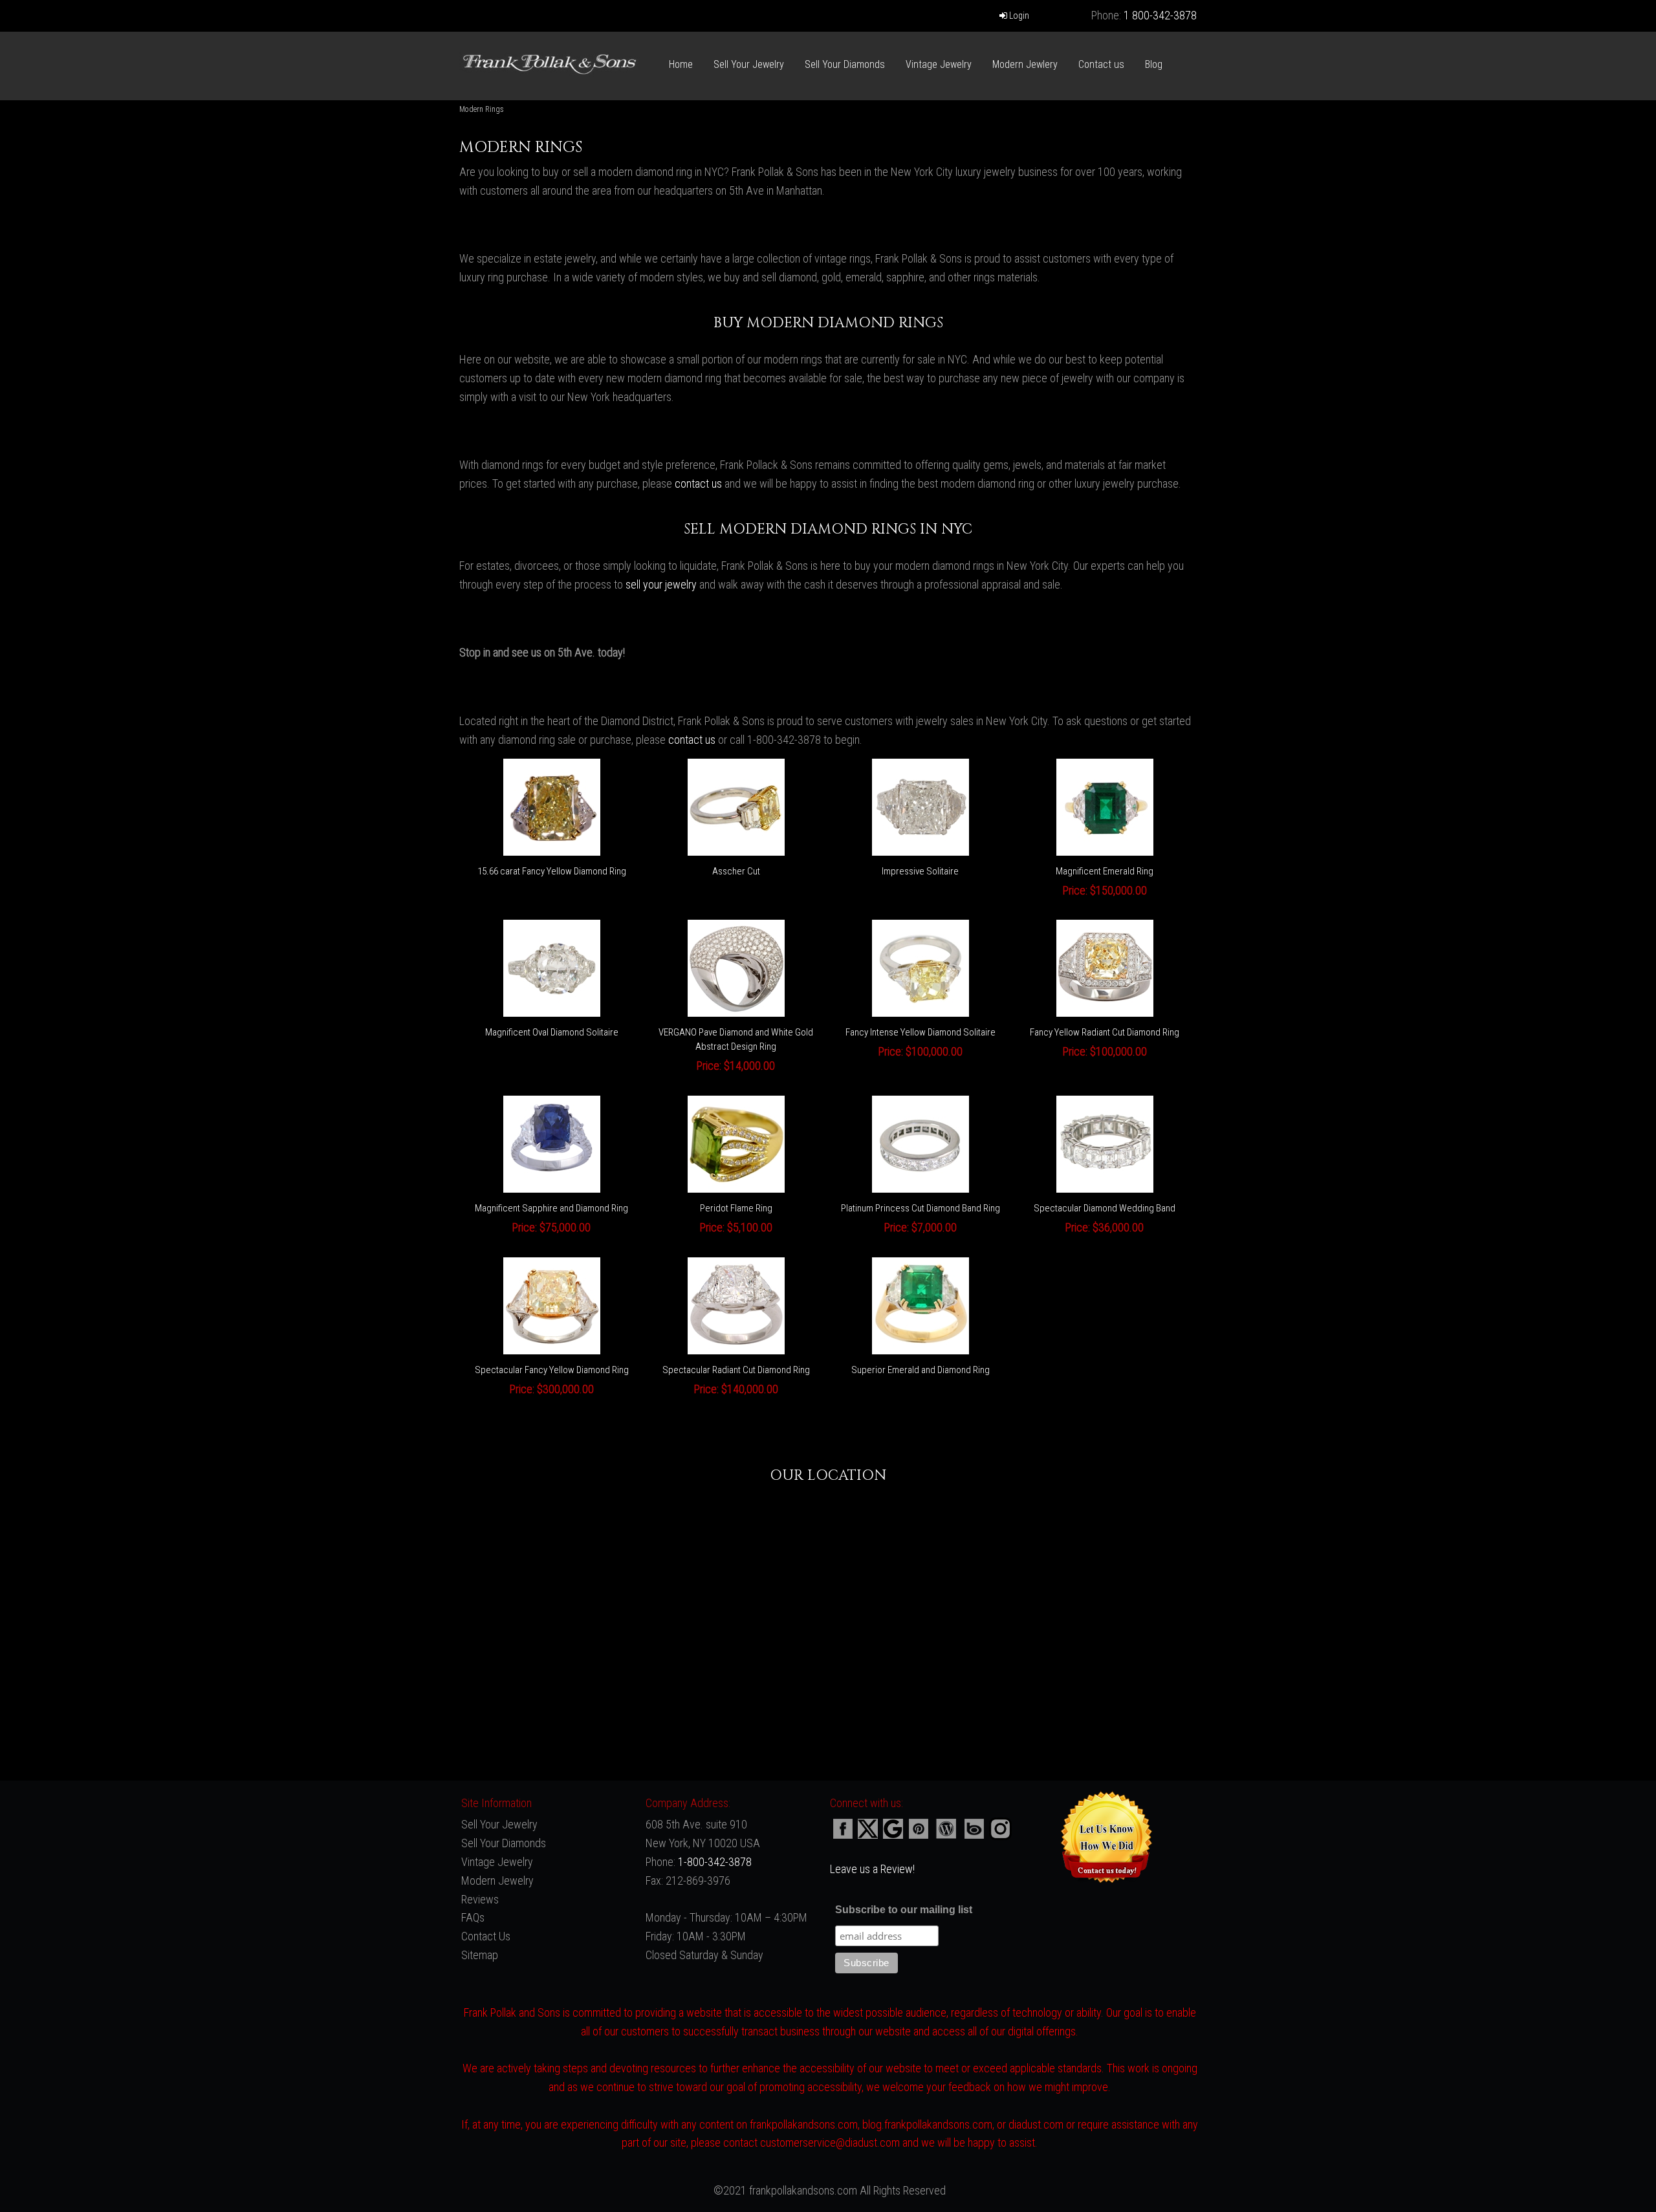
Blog (1154, 64)
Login (1018, 16)
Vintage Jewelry (939, 64)
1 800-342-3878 (1160, 15)
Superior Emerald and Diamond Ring (921, 1370)
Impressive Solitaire (920, 871)
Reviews (480, 1899)
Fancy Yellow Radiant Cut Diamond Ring (1105, 1032)
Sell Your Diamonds (845, 64)
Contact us (1101, 64)
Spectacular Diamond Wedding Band (1105, 1208)
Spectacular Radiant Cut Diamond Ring (736, 1370)
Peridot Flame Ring (736, 1208)
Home (681, 64)
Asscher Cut (736, 871)
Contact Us (486, 1936)
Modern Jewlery (1025, 64)
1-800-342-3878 (715, 1862)
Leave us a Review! (872, 1869)
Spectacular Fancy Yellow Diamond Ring (552, 1370)
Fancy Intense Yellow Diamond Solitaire (921, 1032)
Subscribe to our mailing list (904, 1910)
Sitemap (480, 1955)
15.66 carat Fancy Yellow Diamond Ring (552, 871)
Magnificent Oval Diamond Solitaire (552, 1032)
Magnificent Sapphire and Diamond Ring (551, 1208)
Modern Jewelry (497, 1881)
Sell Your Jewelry (749, 64)
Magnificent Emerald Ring (1105, 871)
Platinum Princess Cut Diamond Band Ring (921, 1208)
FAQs (473, 1917)
